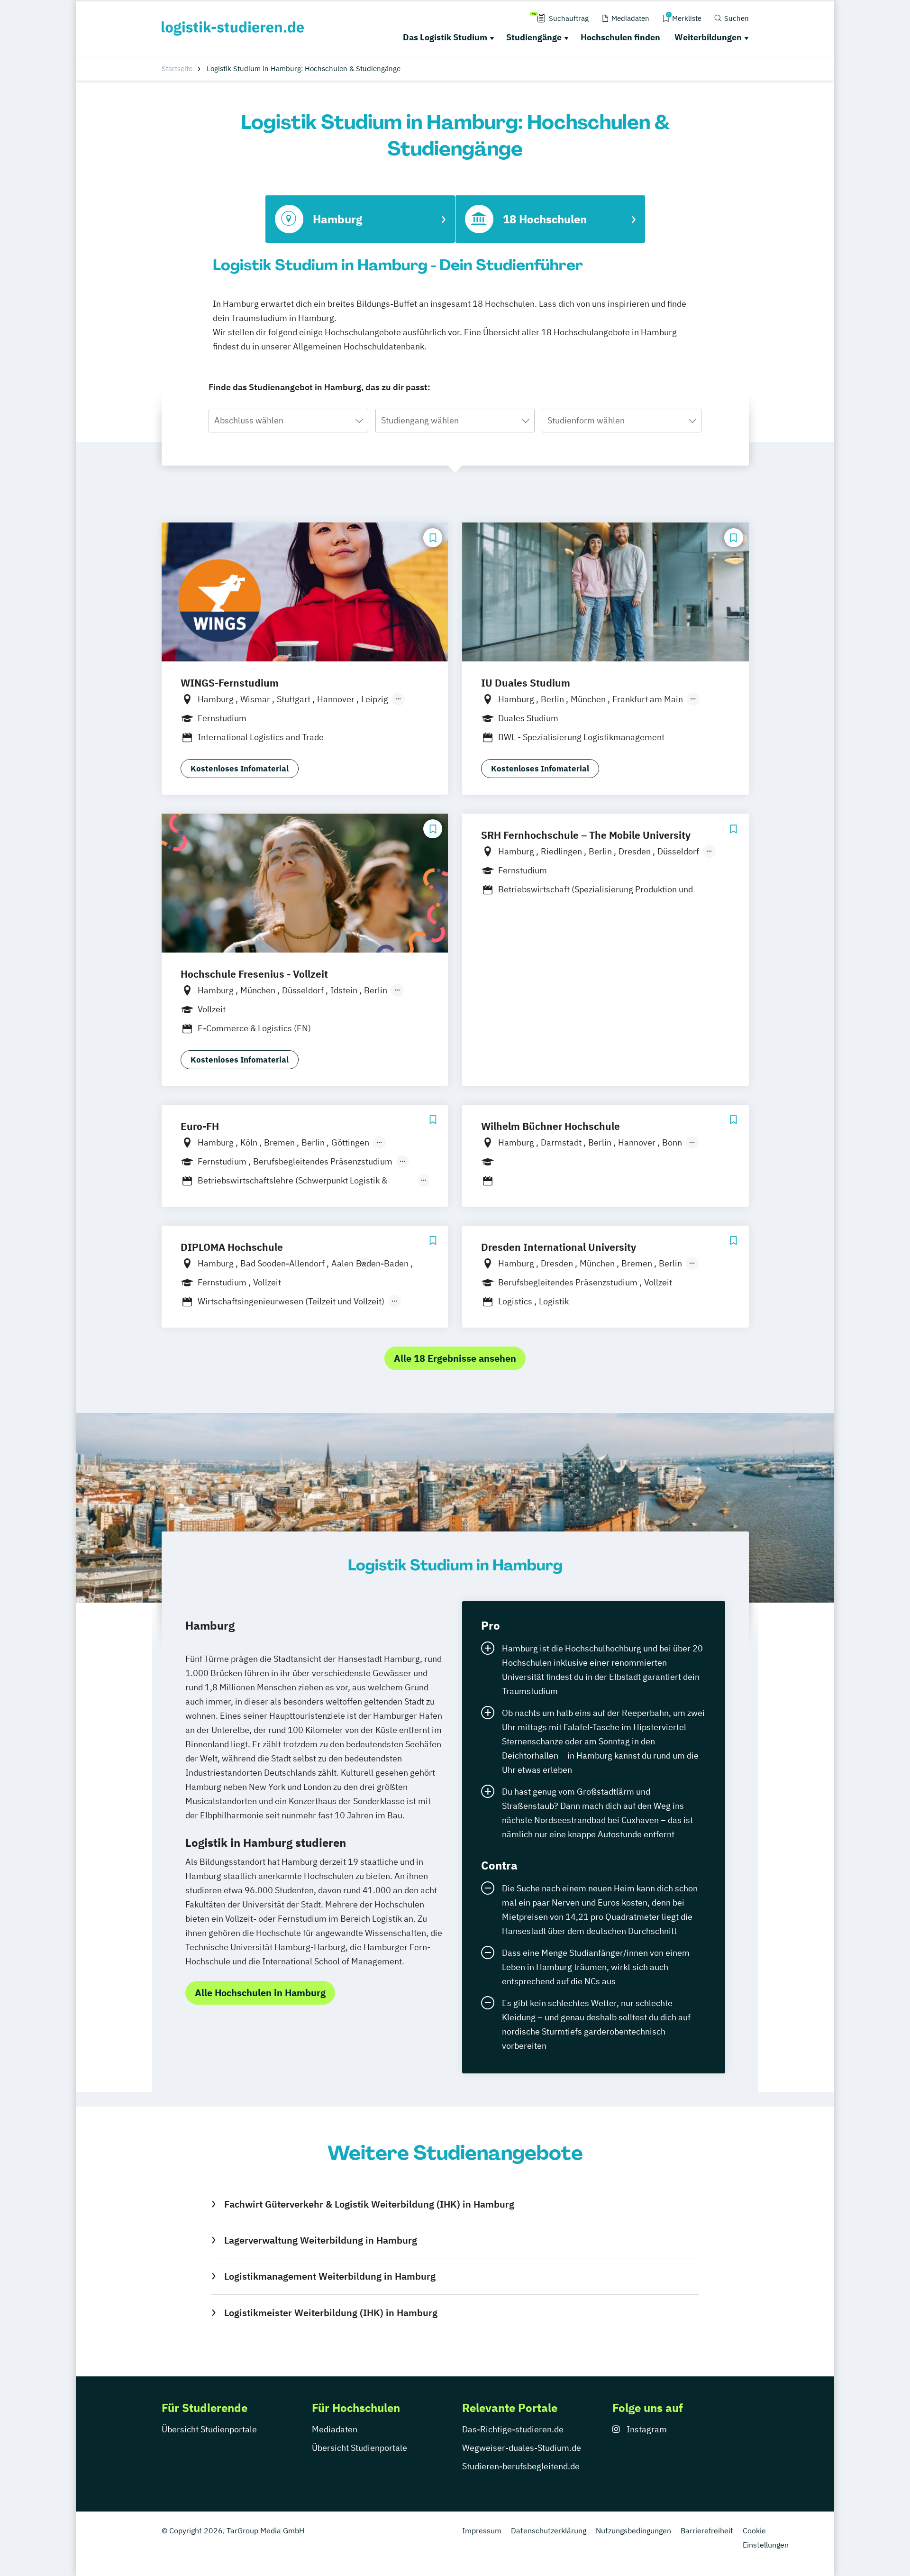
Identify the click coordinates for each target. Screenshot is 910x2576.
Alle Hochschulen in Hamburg (260, 1993)
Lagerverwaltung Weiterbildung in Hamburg (320, 2240)
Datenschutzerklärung (549, 2530)
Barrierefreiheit (707, 2530)
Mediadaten (335, 2429)
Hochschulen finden (620, 37)
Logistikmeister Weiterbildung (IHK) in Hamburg (331, 2313)
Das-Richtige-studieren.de (513, 2429)
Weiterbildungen (708, 37)
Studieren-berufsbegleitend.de (521, 2466)
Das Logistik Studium (445, 37)
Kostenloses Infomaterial (240, 769)
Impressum (482, 2530)
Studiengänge (534, 37)
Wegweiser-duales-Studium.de (522, 2448)
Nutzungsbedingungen (633, 2530)
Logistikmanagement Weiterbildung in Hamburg (330, 2276)
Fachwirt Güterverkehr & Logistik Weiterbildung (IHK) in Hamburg (369, 2204)
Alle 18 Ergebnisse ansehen (455, 1358)
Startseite (177, 69)
